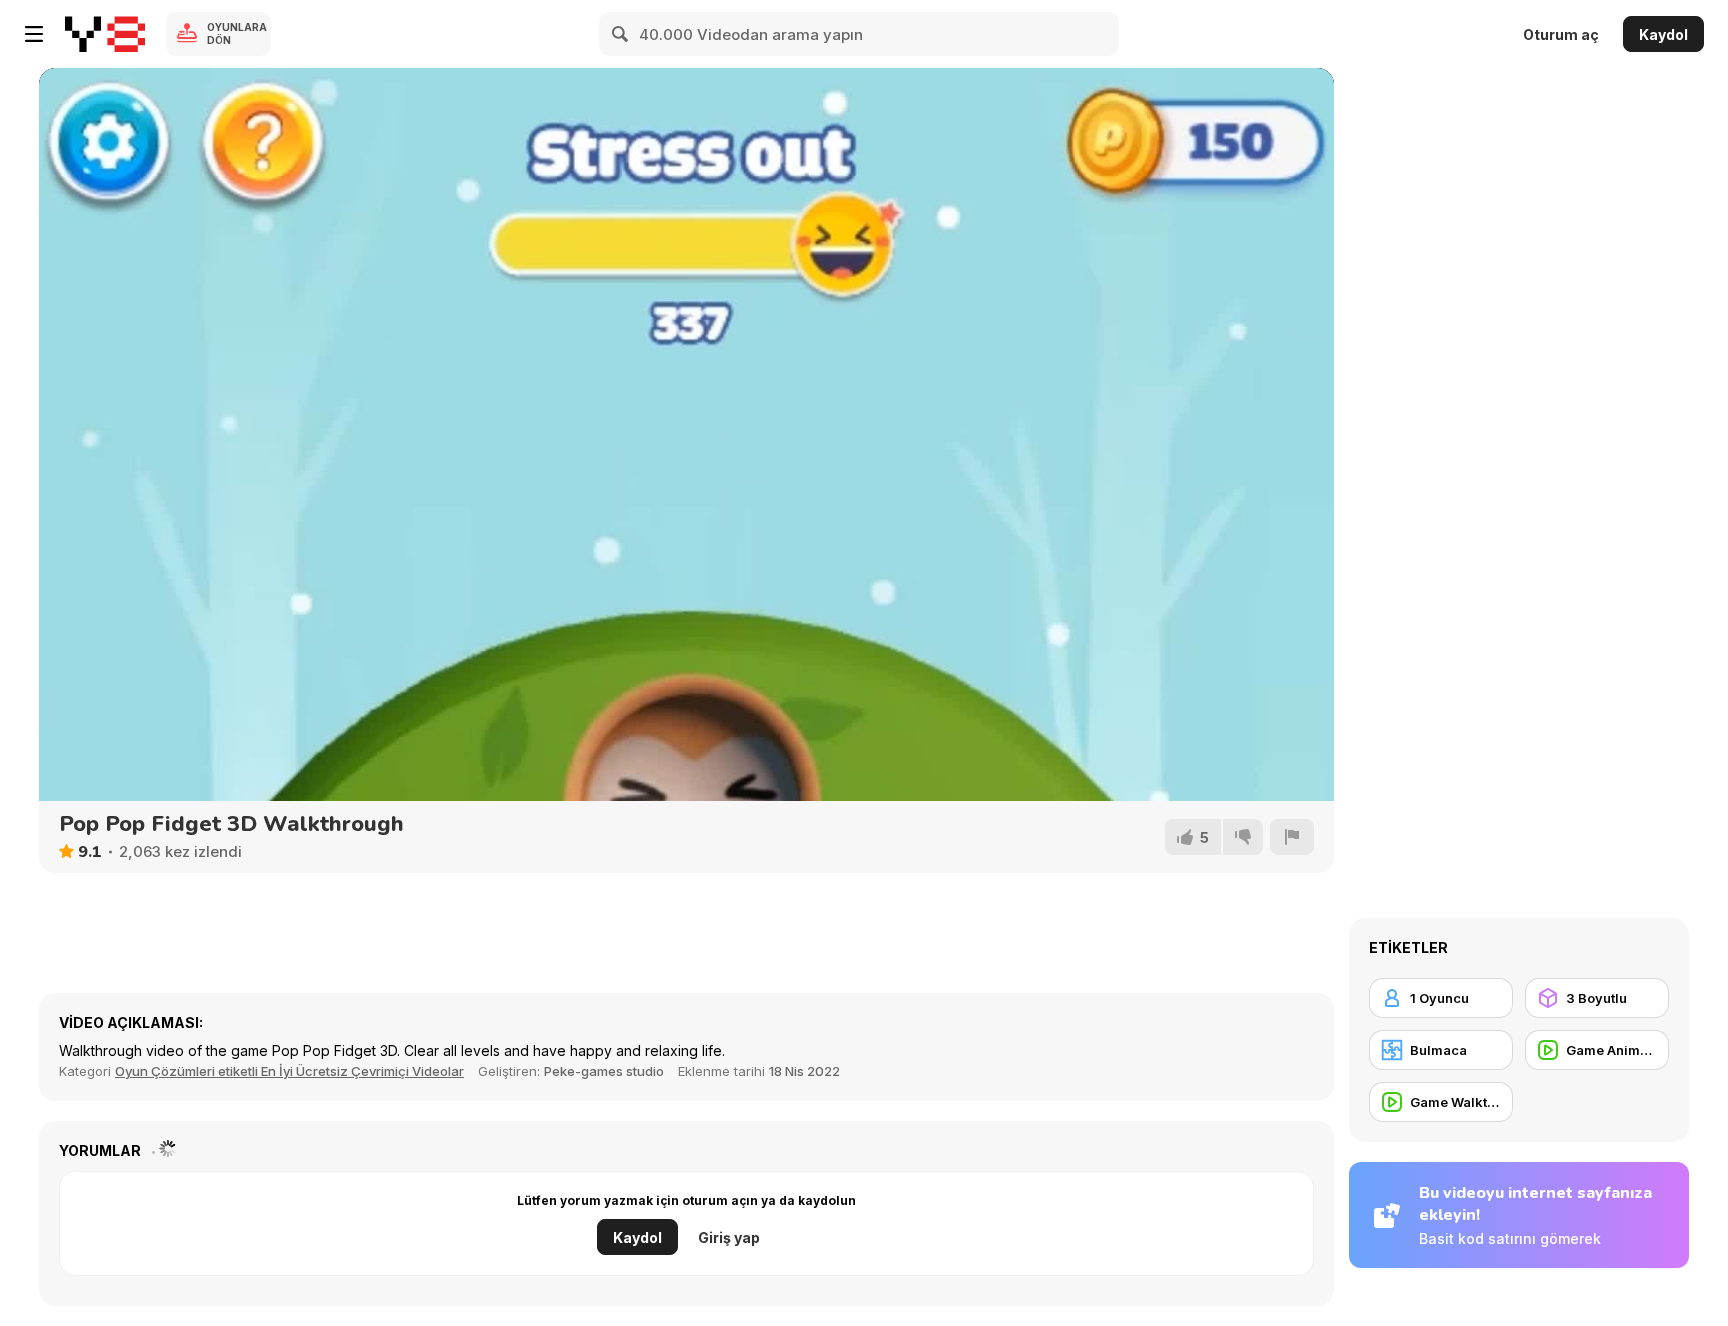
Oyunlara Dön (237, 33)
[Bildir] (1292, 837)
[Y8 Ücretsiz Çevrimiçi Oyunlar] (105, 34)
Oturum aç (1561, 34)
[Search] (621, 34)
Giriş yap (729, 1237)
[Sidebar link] (34, 34)
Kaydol (1663, 34)
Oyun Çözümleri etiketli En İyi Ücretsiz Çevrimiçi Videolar (289, 1071)
